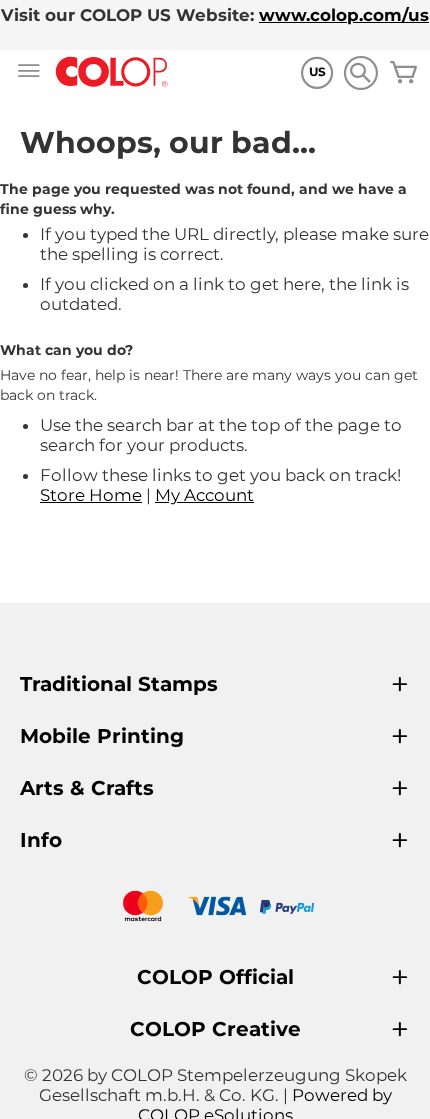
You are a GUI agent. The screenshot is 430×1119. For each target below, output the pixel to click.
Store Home (91, 495)
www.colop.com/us (344, 15)
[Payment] (215, 908)
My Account (204, 495)
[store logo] (112, 72)
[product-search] (360, 72)
